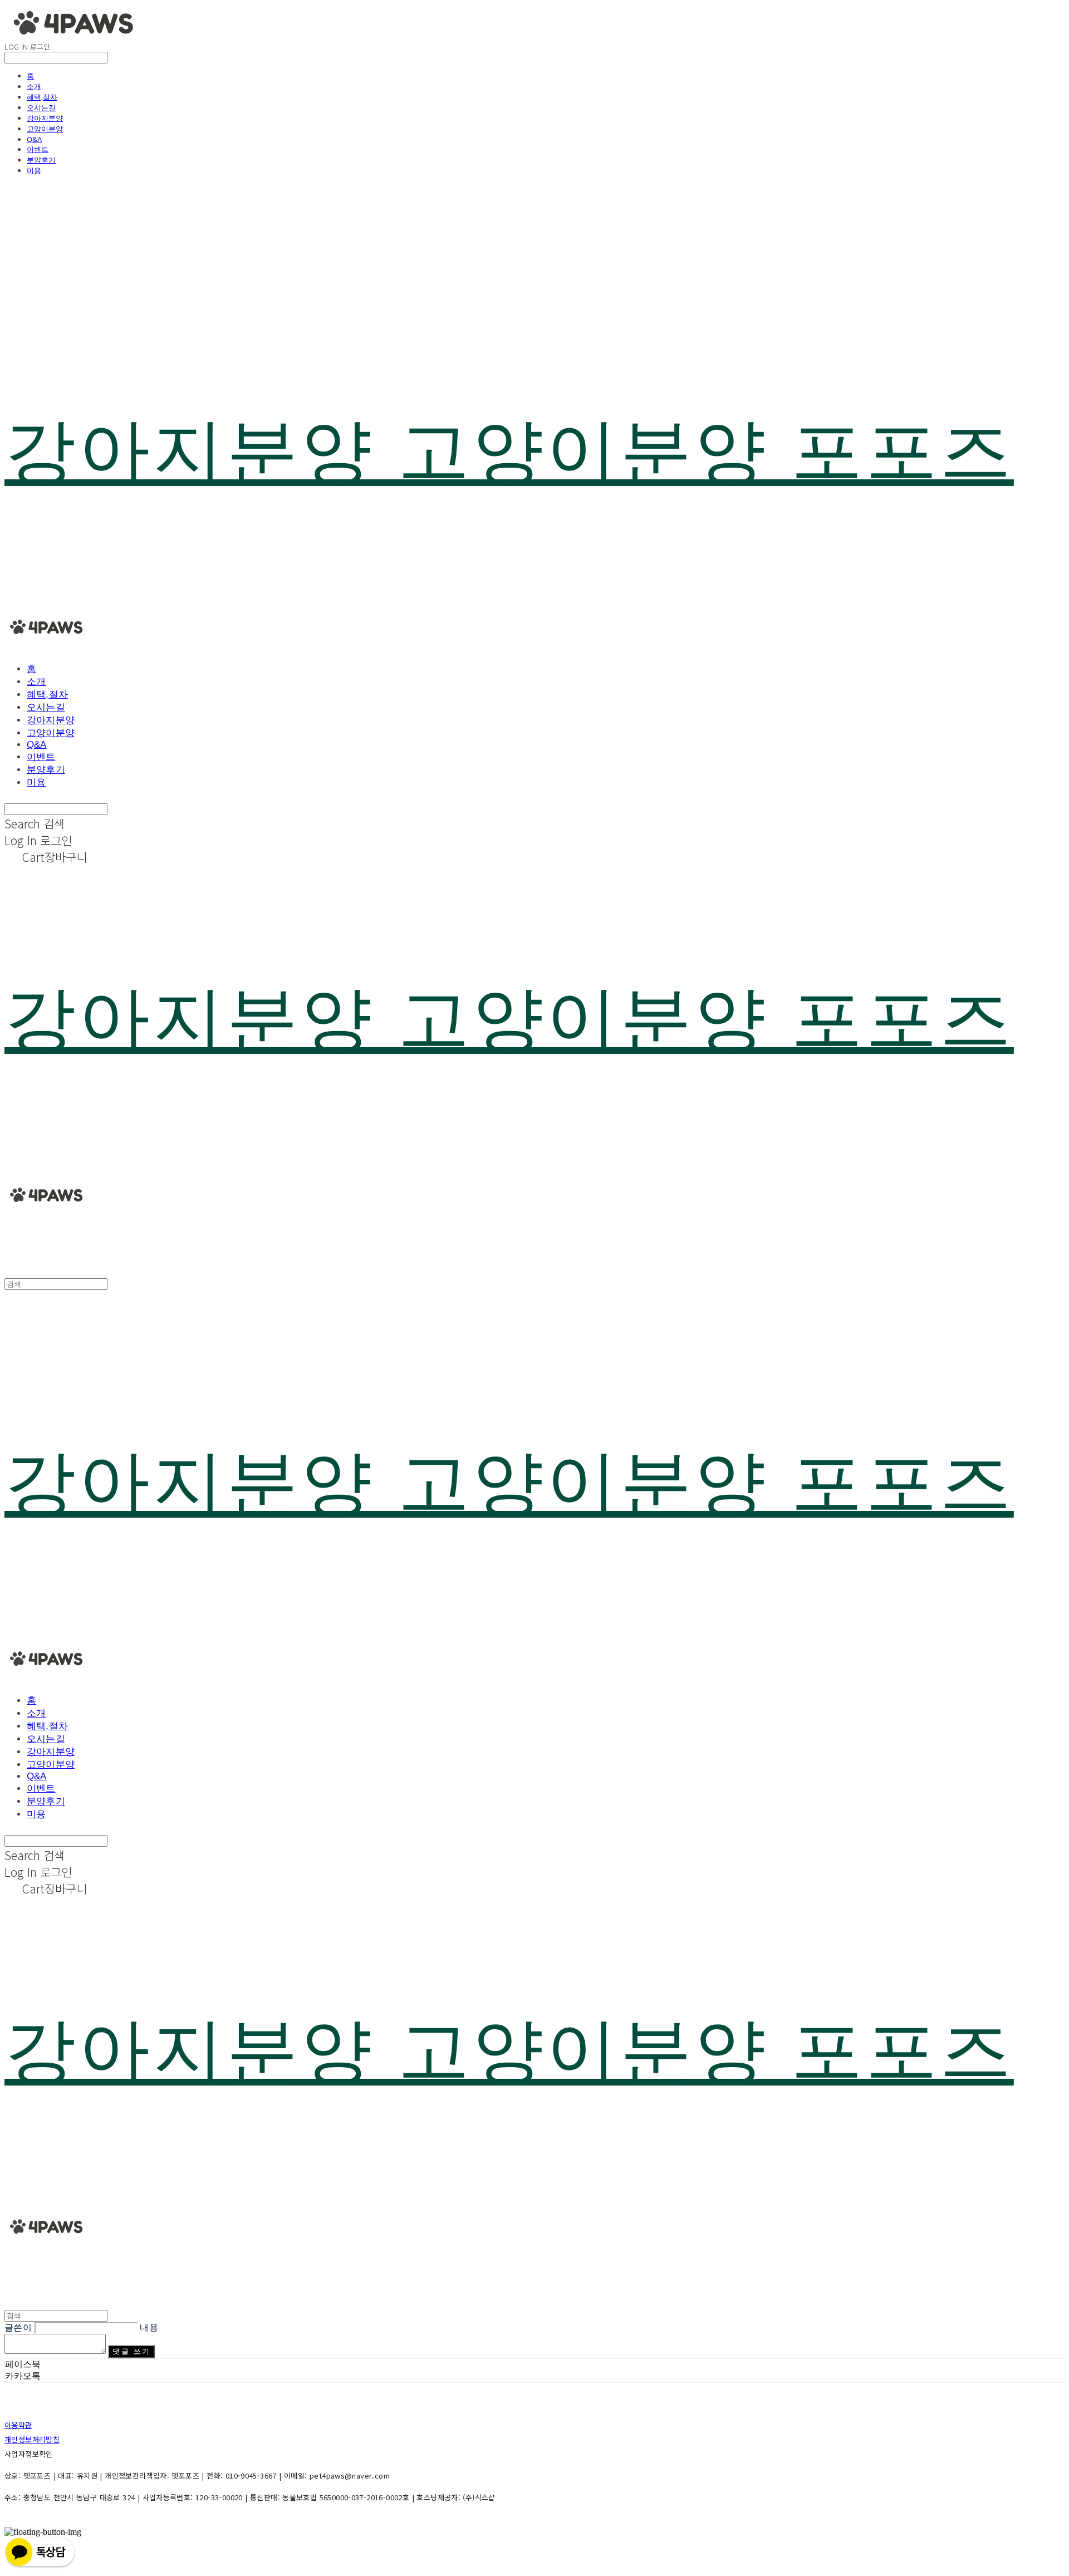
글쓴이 (18, 2327)
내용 (149, 2327)
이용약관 (18, 2425)
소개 (34, 86)
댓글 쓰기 (131, 2351)
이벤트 (38, 149)
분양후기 (41, 160)
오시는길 (41, 107)
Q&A (34, 139)
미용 (34, 170)
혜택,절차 (42, 97)
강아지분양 (45, 118)
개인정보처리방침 (32, 2439)
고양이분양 (45, 129)
